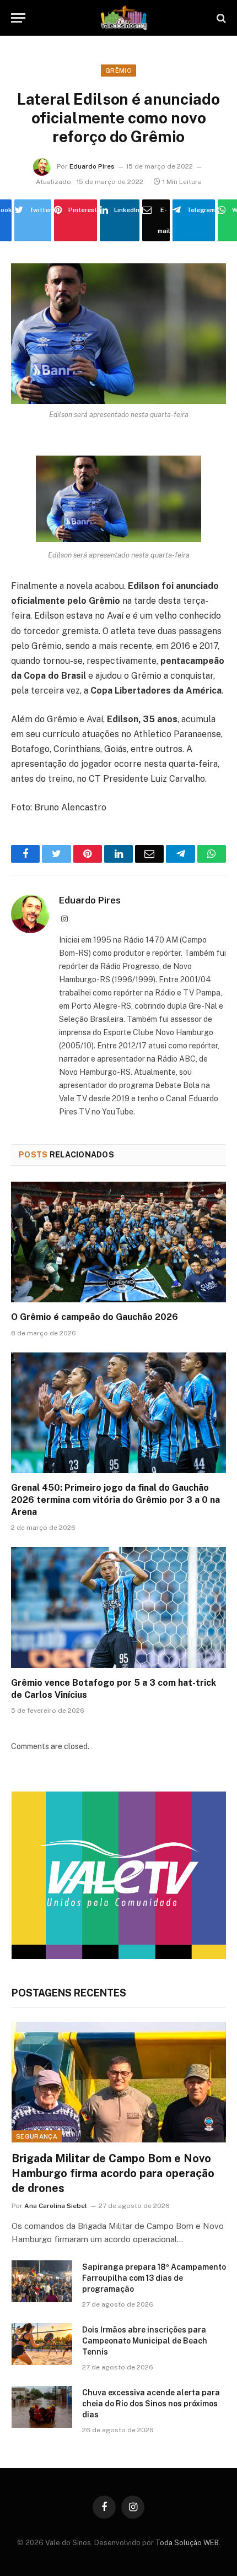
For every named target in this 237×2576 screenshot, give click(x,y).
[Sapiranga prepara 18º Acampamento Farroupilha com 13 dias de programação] (42, 2281)
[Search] (220, 18)
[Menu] (18, 18)
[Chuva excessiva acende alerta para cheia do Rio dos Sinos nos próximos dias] (42, 2407)
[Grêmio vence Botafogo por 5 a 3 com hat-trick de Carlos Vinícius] (118, 1607)
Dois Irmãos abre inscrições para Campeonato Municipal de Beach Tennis (145, 2341)
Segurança (37, 2136)
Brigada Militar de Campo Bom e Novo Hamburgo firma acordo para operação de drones (113, 2173)
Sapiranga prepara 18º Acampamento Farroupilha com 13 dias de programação (154, 2278)
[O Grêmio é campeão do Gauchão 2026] (118, 1242)
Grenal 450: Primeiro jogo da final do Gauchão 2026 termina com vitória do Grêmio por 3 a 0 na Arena (115, 1500)
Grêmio (118, 71)
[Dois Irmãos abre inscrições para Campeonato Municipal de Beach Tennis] (42, 2344)
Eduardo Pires (92, 166)
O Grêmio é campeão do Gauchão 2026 (95, 1317)
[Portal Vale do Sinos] (124, 18)
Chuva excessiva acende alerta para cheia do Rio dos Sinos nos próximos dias (151, 2404)
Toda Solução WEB (187, 2543)
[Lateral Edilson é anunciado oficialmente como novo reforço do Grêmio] (118, 334)
